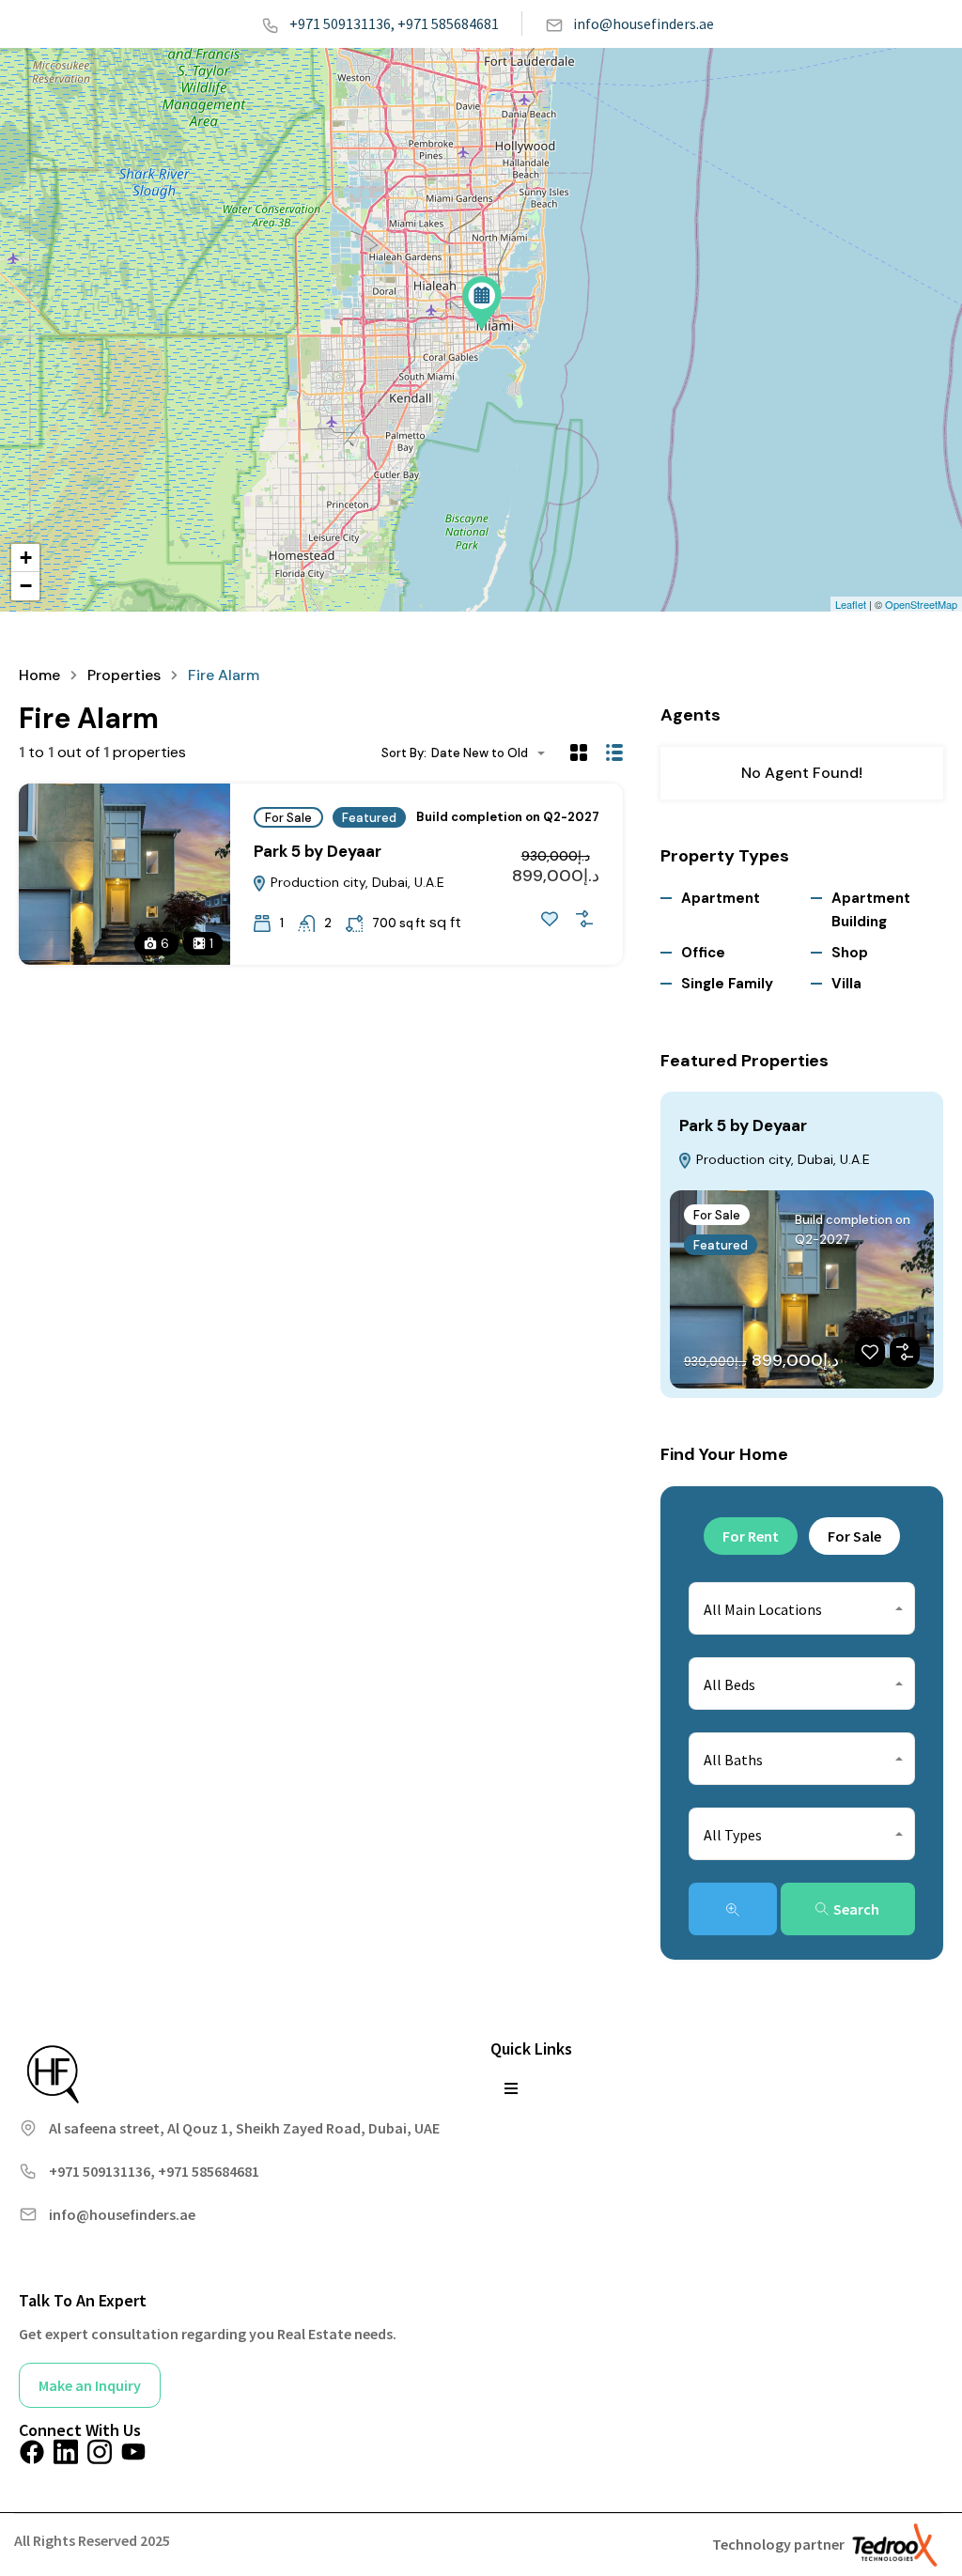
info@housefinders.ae (644, 23)
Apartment (721, 898)
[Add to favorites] (550, 919)
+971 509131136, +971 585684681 (394, 23)
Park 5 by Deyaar (318, 851)
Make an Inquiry (90, 2385)
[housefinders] (52, 2073)
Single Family (727, 984)
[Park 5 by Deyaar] (482, 303)
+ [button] (26, 558)
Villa (846, 984)
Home (39, 675)
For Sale (288, 818)
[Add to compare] (584, 919)
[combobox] (494, 753)
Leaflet (851, 604)
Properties (124, 675)
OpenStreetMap (921, 604)
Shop (850, 953)
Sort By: (404, 753)
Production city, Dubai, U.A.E (356, 882)
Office (703, 953)
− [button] (26, 586)
